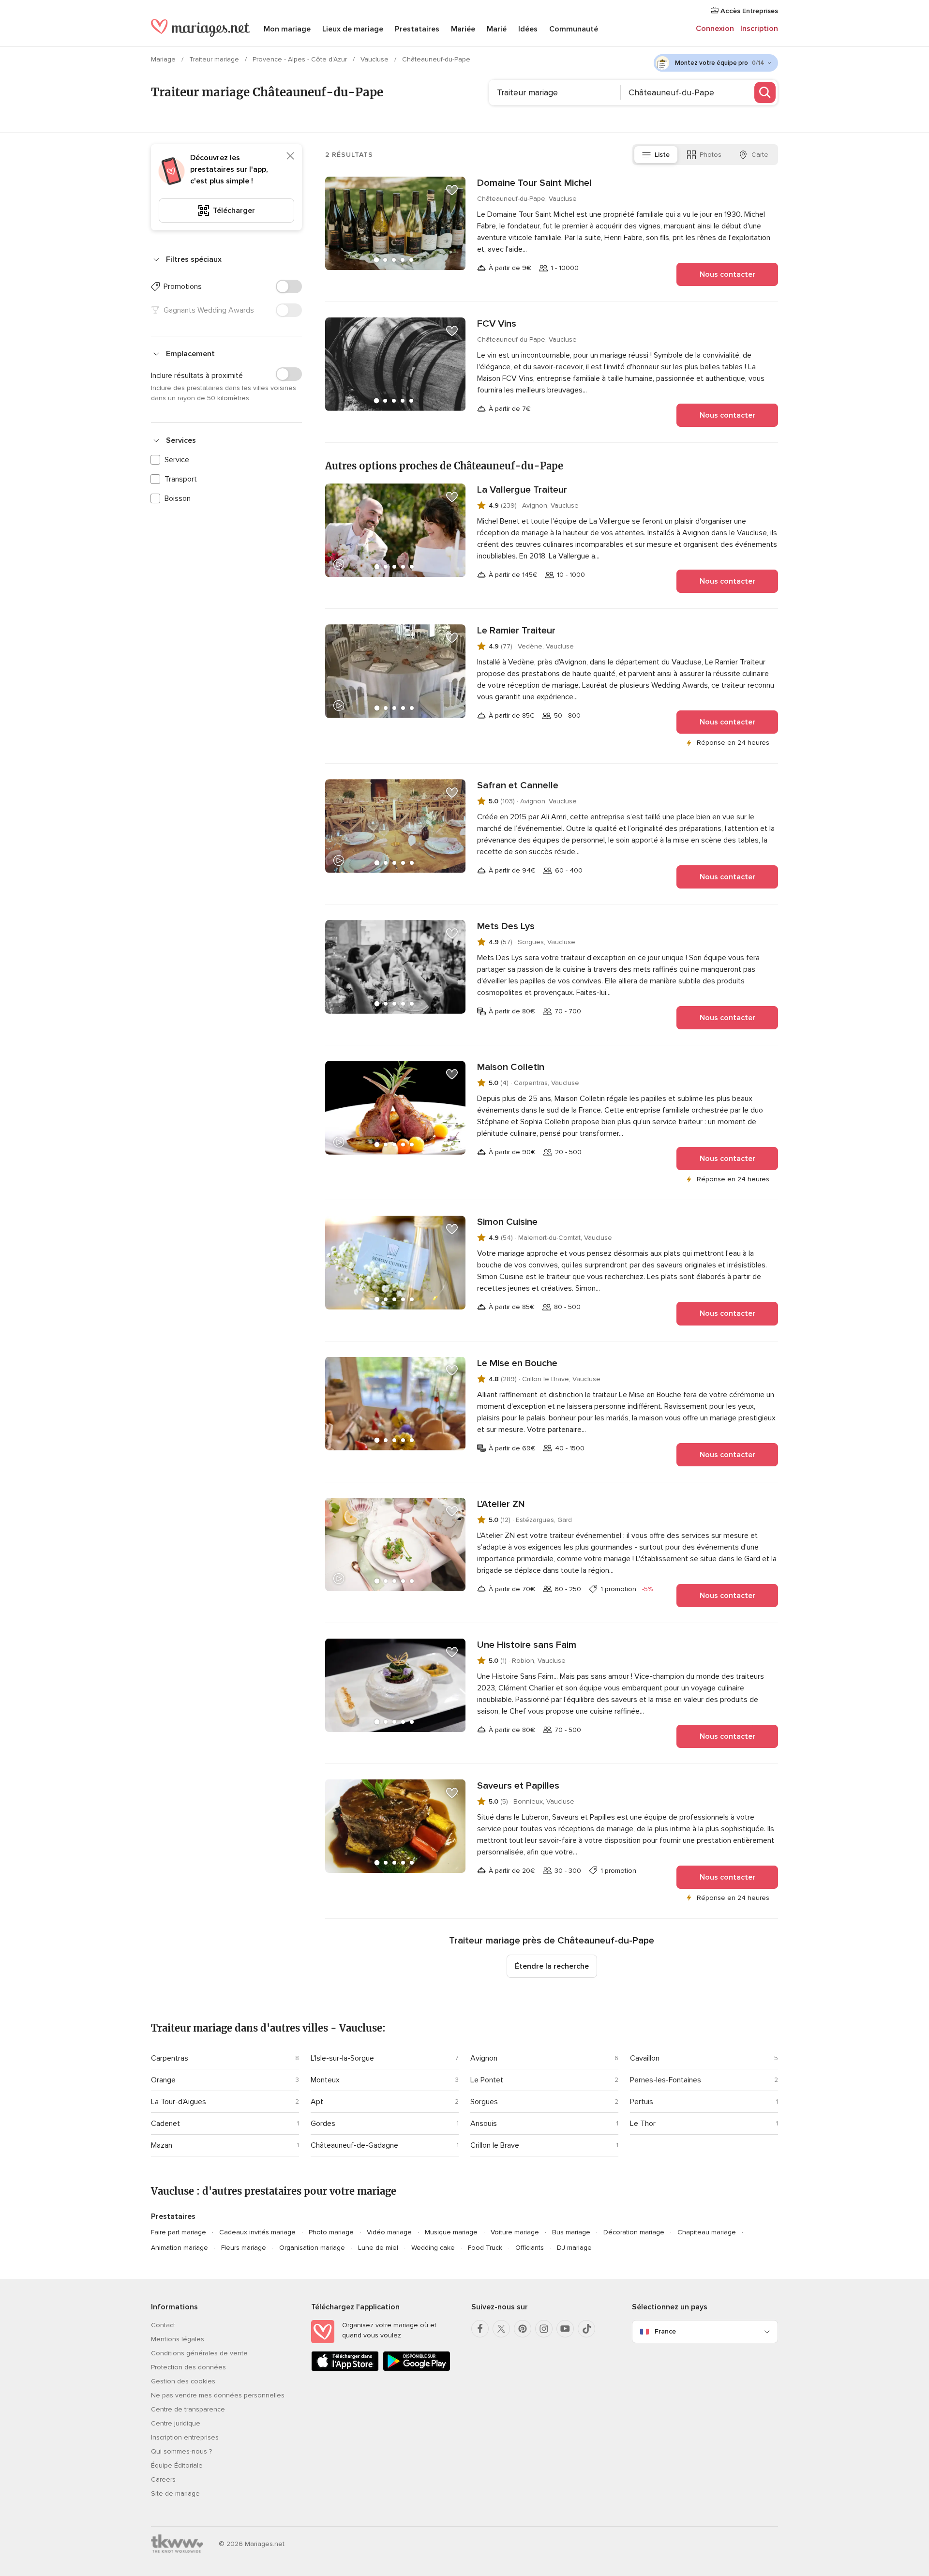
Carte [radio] (760, 155)
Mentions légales (178, 2339)
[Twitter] (501, 2329)
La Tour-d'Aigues (179, 2102)
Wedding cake (433, 2248)
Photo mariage (331, 2232)
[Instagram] (544, 2329)
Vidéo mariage (389, 2232)
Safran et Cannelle (518, 785)
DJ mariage (574, 2248)
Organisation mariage (312, 2248)
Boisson (178, 498)
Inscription (759, 29)
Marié (497, 29)
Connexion (715, 29)
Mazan (162, 2145)
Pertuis (642, 2102)
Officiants (530, 2248)
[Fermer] (290, 156)
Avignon (484, 2058)
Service (177, 460)
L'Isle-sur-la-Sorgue (342, 2058)
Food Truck (485, 2248)
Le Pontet (487, 2080)
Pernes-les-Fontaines (666, 2080)
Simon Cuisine (507, 1222)
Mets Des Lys (506, 926)
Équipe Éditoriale (177, 2465)
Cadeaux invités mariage (257, 2232)
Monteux (325, 2080)
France (665, 2331)
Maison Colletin (511, 1067)
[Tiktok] (586, 2329)
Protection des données (188, 2367)
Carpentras (170, 2058)
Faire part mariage (179, 2232)
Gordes (323, 2124)
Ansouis (484, 2124)
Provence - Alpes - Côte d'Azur (301, 59)
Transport (181, 479)
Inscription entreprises (185, 2437)
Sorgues (484, 2102)
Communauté (574, 29)
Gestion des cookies (183, 2381)
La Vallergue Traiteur (522, 490)
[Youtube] (565, 2329)
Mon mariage (287, 29)
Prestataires (417, 29)
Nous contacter (727, 274)
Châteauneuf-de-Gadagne (354, 2145)
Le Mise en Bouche (517, 1363)
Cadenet (165, 2124)
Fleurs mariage (244, 2248)
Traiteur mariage (215, 59)
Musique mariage (451, 2232)
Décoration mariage (634, 2232)
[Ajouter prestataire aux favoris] (452, 190)
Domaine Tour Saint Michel (534, 183)
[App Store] (345, 2369)
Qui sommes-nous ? (181, 2451)
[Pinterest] (523, 2329)
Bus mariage (571, 2232)
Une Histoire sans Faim (527, 1645)
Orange (163, 2080)
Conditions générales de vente (199, 2353)
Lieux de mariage (353, 29)
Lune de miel (378, 2248)
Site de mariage (175, 2493)
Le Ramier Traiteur (516, 631)
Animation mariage (180, 2248)
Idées (528, 29)
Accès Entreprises (748, 11)
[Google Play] (417, 2369)
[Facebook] (480, 2329)
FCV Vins (497, 324)
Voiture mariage (515, 2232)
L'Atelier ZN (501, 1504)
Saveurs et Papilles (518, 1786)
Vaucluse (375, 59)
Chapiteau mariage (707, 2232)
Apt (317, 2102)
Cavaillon (645, 2058)
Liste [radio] (662, 155)
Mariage (164, 59)
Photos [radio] (711, 155)
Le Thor (643, 2124)
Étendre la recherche (552, 1966)
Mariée (463, 29)
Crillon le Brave (495, 2145)
